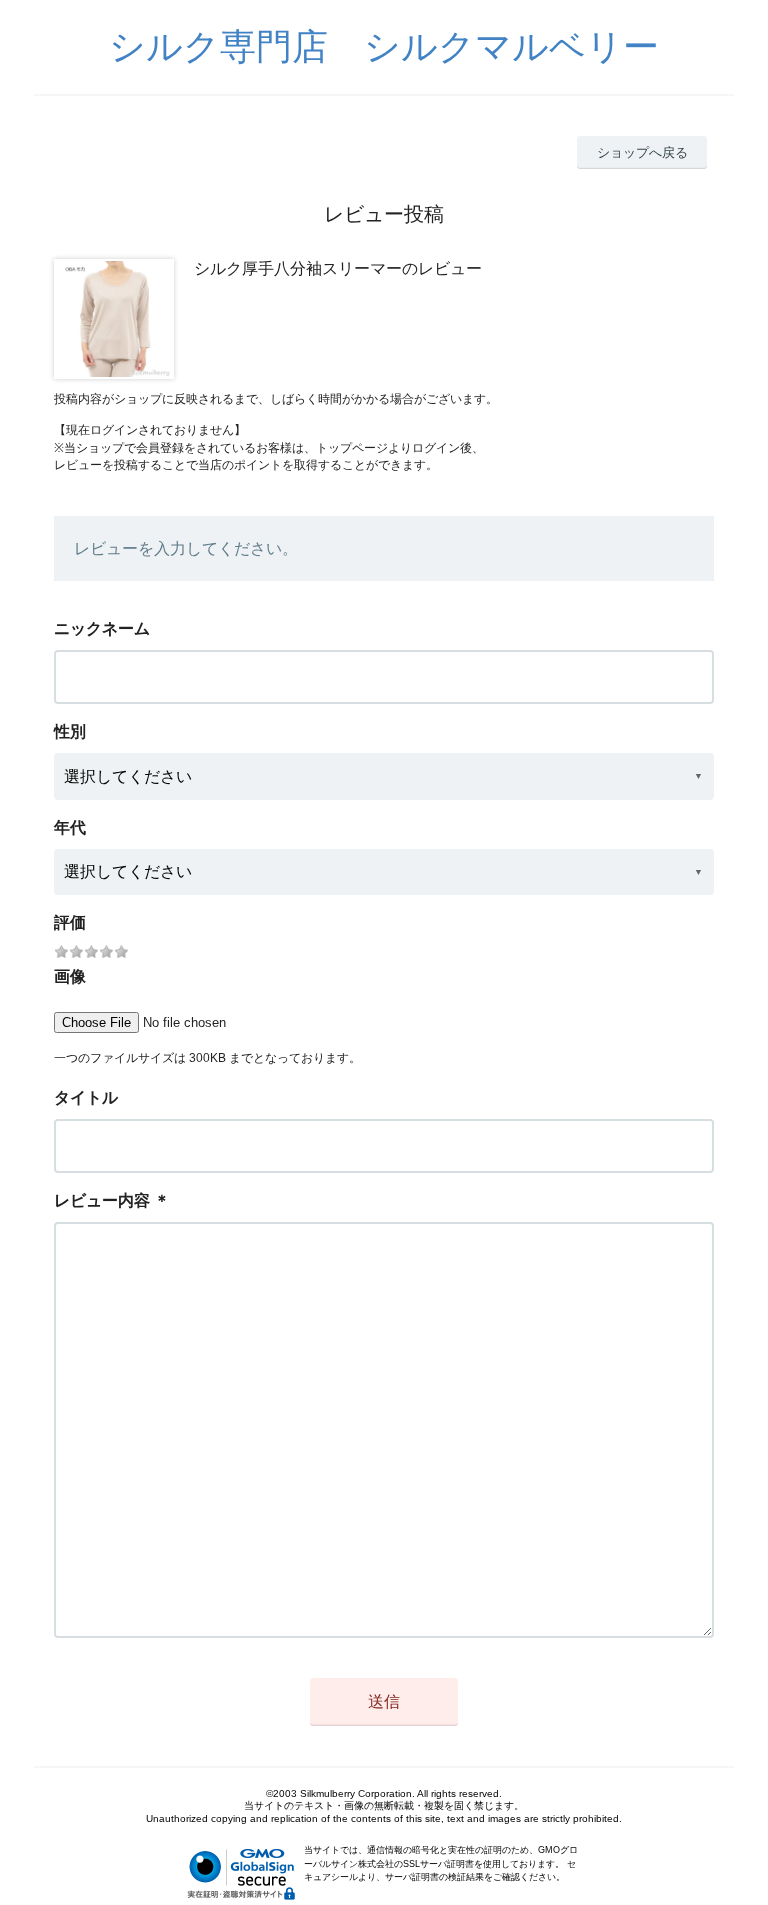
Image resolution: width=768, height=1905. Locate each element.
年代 (70, 827)
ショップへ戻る (642, 152)
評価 (70, 922)
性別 (70, 731)
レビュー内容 (102, 1200)
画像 (70, 976)
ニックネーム (102, 628)
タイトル (86, 1097)
